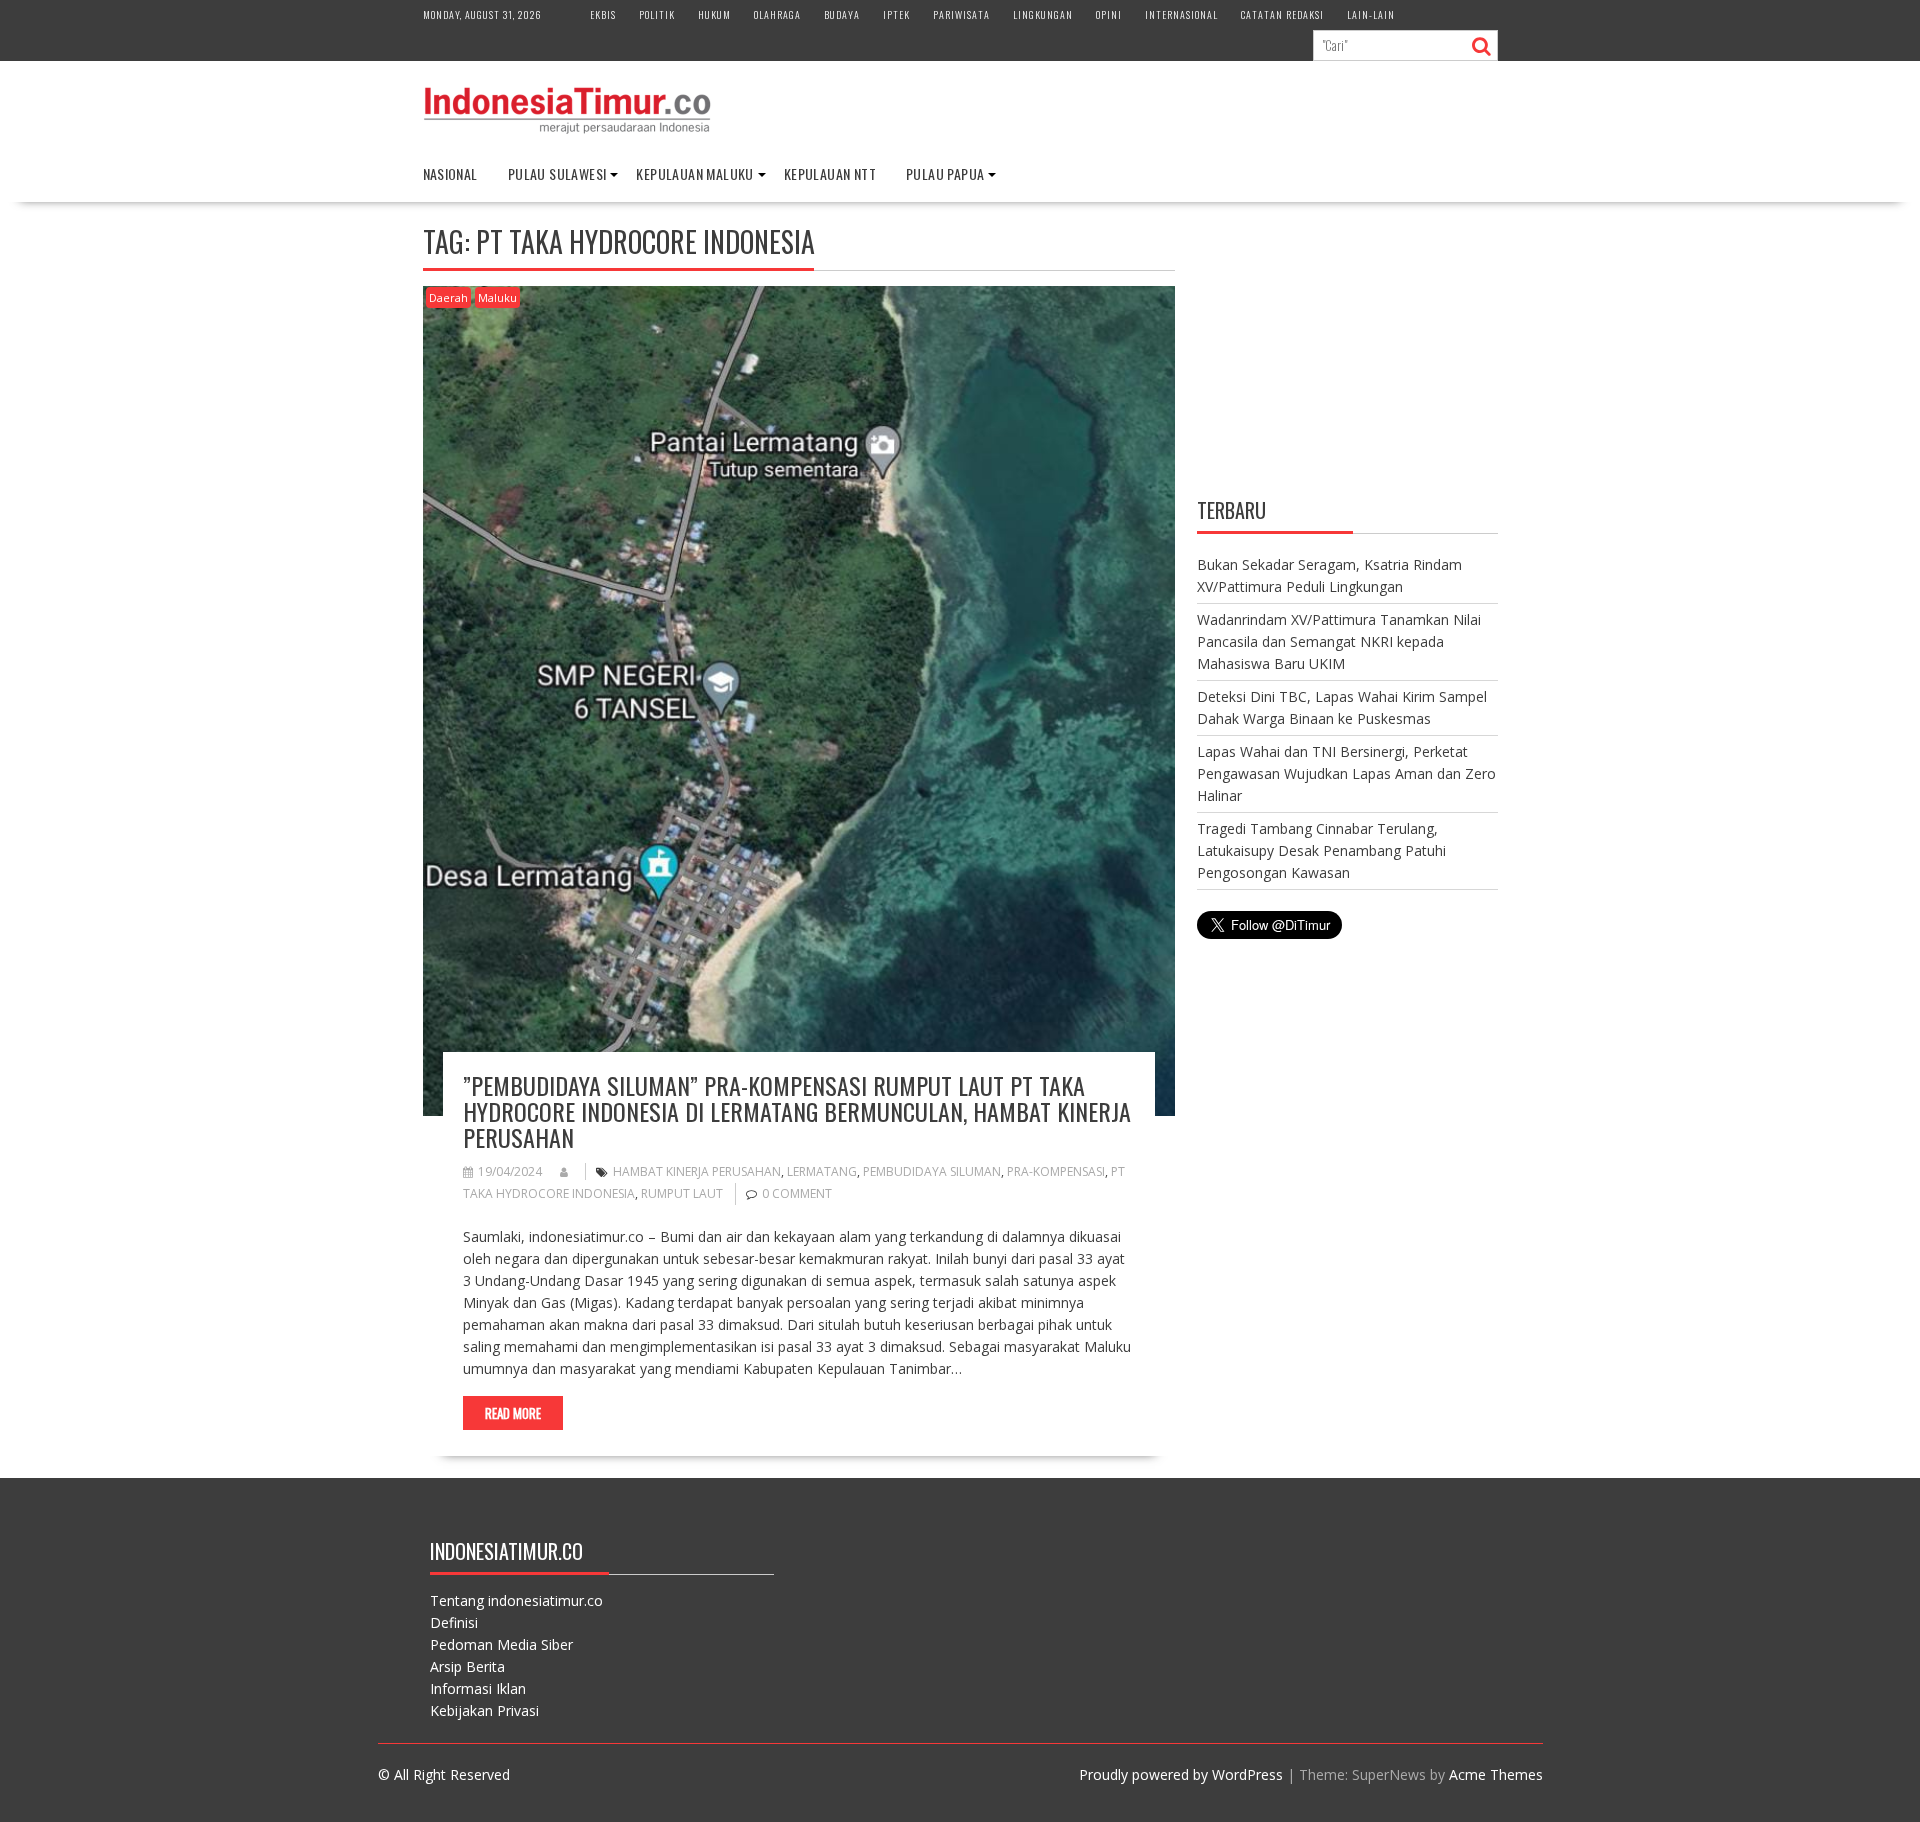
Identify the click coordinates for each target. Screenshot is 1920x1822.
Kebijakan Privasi (484, 1710)
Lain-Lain (1371, 14)
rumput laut (682, 1193)
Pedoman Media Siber (501, 1644)
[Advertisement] (1347, 352)
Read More (513, 1413)
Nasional (450, 173)
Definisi (454, 1622)
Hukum (714, 14)
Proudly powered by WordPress (1181, 1774)
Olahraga (777, 14)
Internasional (1181, 14)
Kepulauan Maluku (694, 173)
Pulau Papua (945, 173)
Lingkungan (1043, 14)
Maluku (497, 297)
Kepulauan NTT (830, 173)
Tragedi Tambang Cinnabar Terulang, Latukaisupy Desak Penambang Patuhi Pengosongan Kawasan (1321, 850)
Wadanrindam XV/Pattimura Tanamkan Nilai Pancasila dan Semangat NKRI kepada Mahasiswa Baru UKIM (1339, 641)
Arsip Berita (467, 1666)
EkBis (603, 14)
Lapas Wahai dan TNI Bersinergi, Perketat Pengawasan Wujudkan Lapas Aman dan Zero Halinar (1346, 773)
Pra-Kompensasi (1056, 1171)
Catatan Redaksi (1282, 14)
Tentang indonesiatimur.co (516, 1600)
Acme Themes (1496, 1774)
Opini (1109, 14)
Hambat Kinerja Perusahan (697, 1171)
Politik (657, 14)
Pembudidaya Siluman (932, 1171)
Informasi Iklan (478, 1688)
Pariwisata (961, 14)
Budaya (842, 14)
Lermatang (822, 1171)
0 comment (797, 1193)
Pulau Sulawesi (557, 173)
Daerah (448, 297)
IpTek (896, 14)
